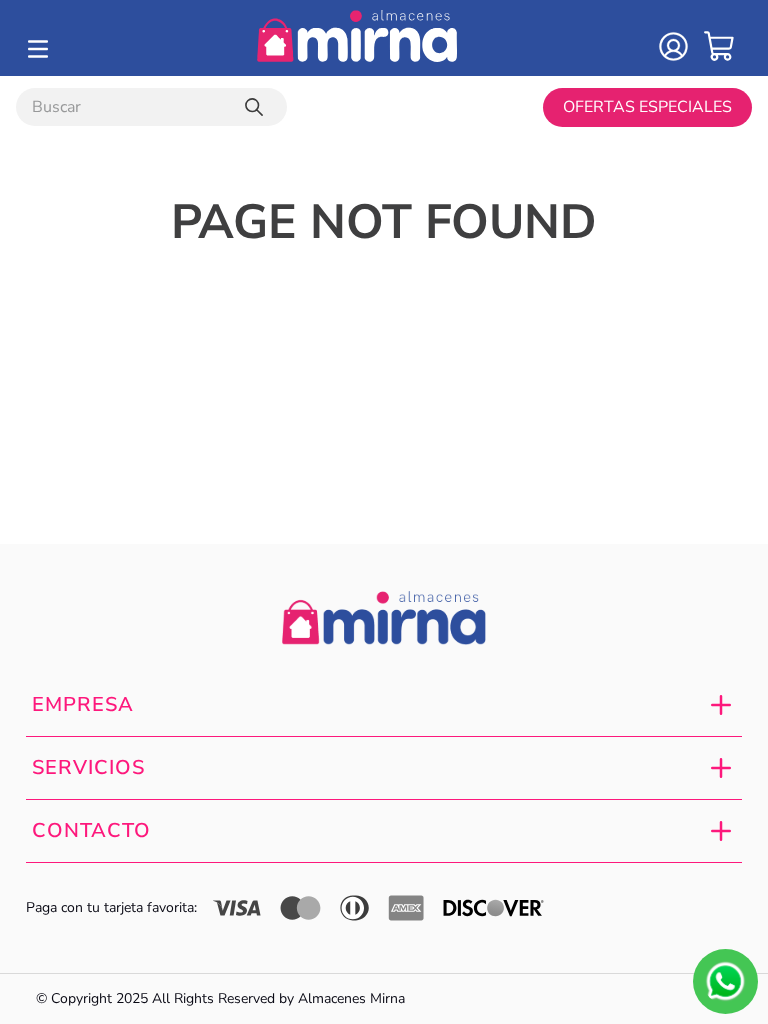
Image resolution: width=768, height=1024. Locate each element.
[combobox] (151, 107)
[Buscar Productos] (258, 107)
